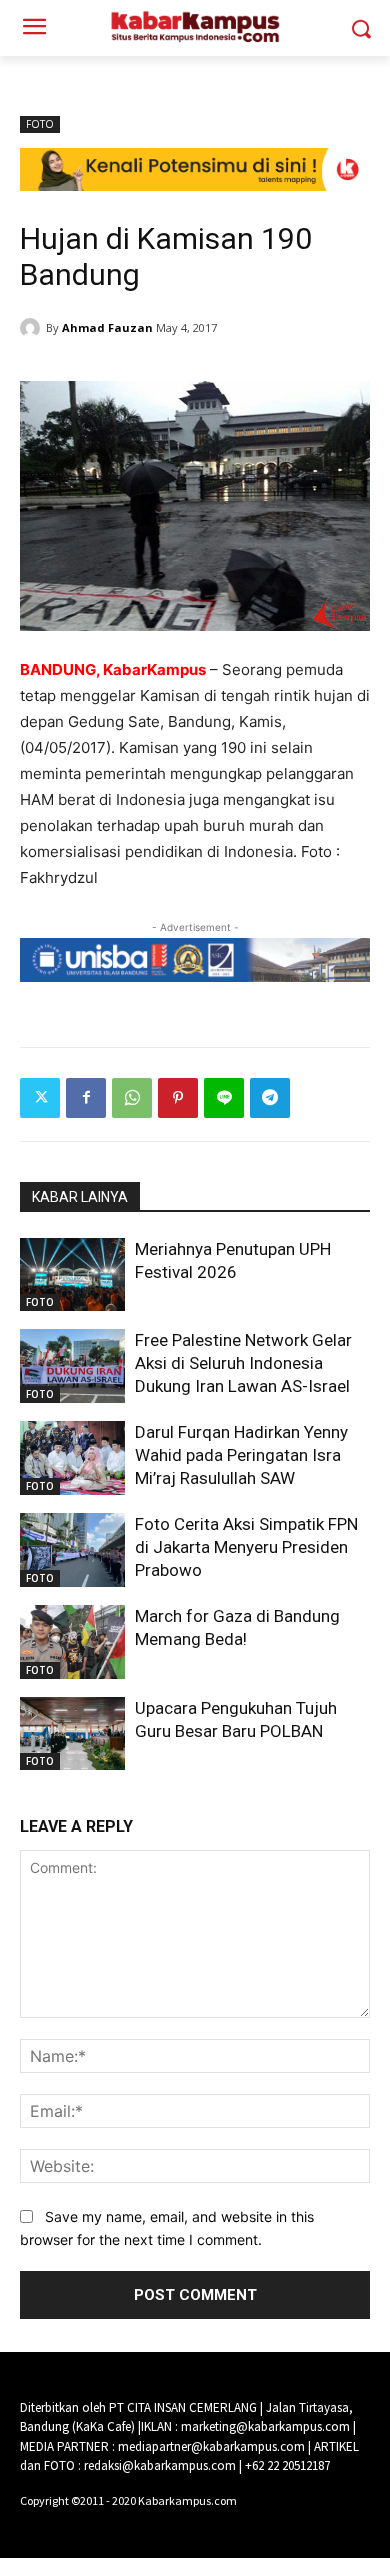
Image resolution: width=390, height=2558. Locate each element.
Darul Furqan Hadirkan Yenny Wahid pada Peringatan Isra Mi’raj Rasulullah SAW (241, 1455)
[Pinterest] (178, 1098)
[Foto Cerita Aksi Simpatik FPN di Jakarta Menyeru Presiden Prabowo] (72, 1550)
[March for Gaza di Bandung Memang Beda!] (72, 1642)
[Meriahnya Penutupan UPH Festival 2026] (72, 1275)
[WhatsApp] (132, 1098)
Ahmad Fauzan (107, 327)
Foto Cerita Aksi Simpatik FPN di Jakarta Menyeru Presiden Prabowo (246, 1547)
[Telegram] (270, 1098)
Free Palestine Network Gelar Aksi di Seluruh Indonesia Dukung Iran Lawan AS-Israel (243, 1363)
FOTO (40, 124)
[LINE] (224, 1098)
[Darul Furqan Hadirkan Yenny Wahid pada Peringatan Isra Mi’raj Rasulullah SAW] (72, 1458)
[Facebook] (86, 1098)
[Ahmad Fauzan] (33, 328)
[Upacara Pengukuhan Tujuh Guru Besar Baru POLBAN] (72, 1734)
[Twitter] (40, 1098)
